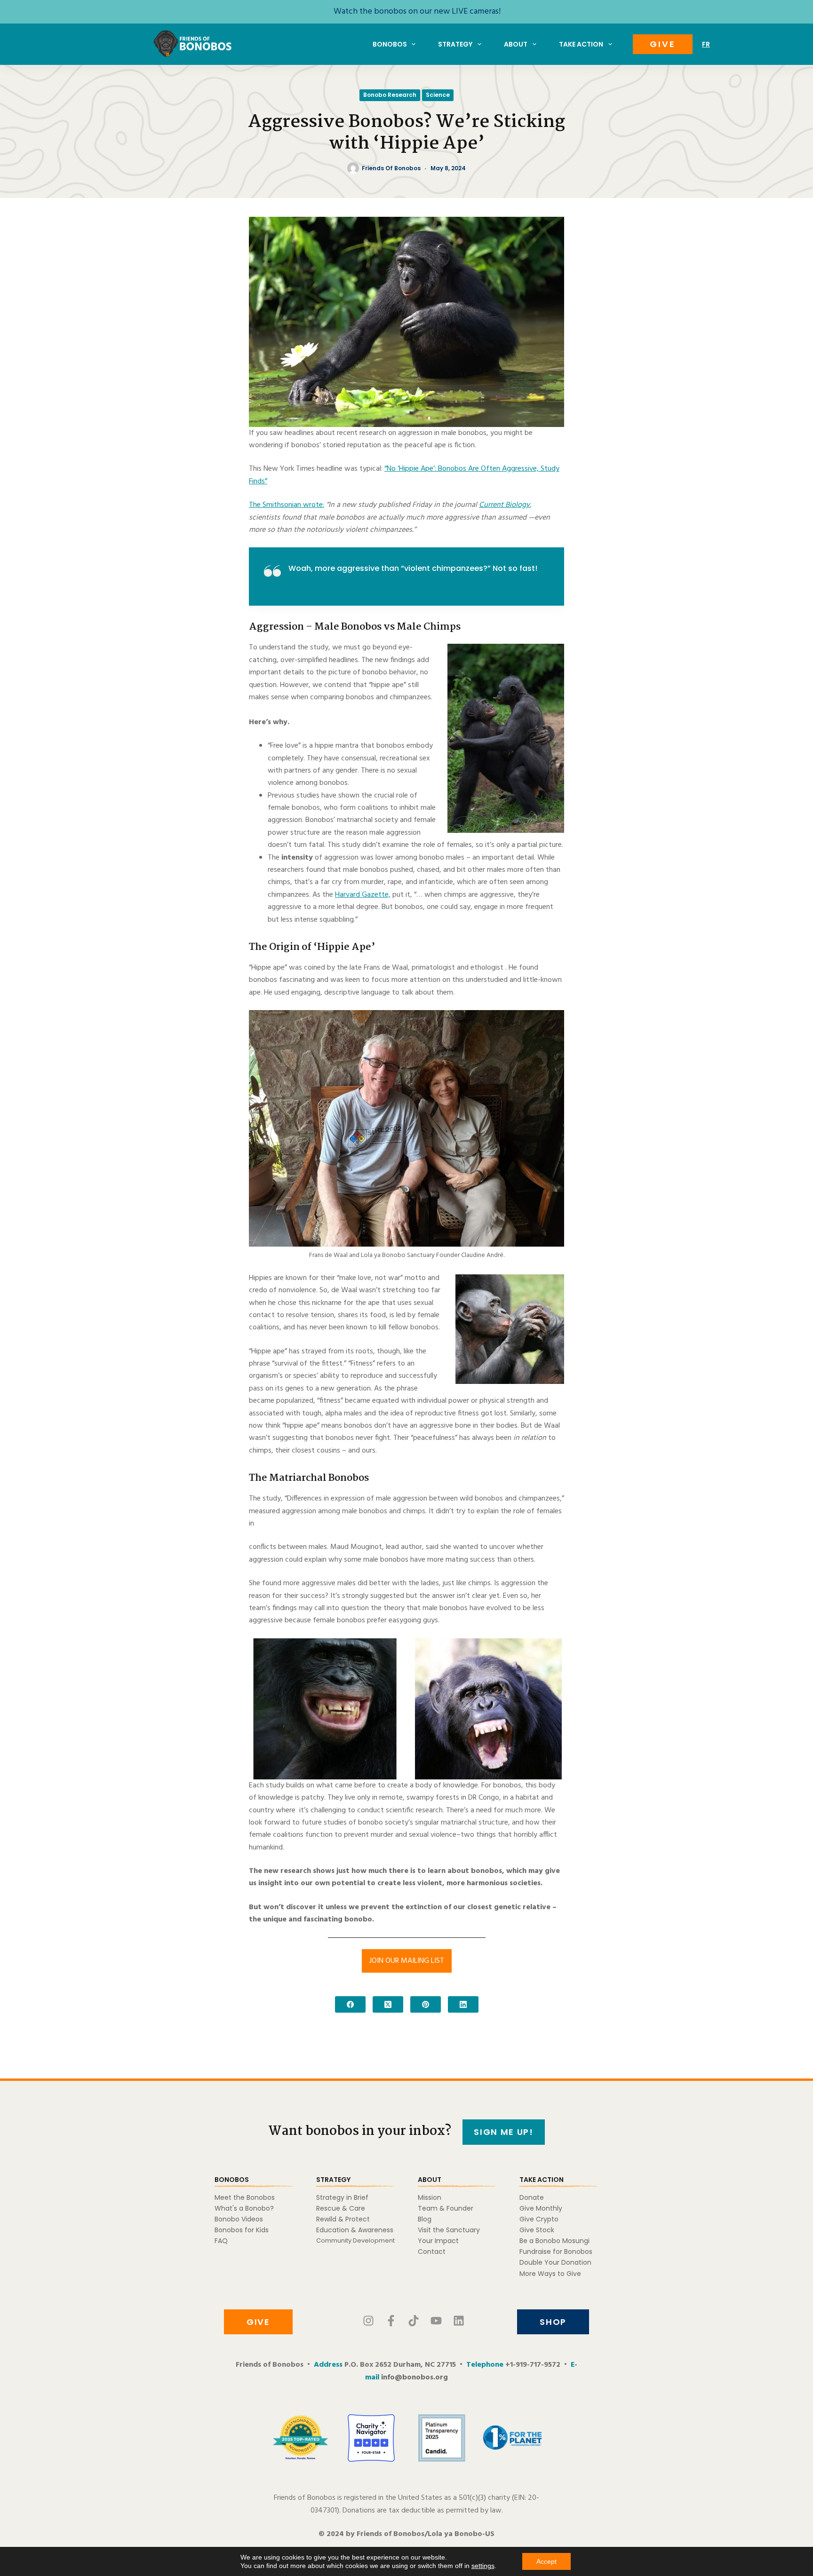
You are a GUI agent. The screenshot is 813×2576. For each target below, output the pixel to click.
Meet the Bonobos (245, 2197)
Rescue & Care (341, 2208)
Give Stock (537, 2230)
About (516, 44)
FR (706, 44)
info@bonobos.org (414, 2378)
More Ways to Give (550, 2274)
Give (663, 44)
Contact (432, 2252)
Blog (425, 2219)
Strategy (455, 44)
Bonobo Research (390, 95)
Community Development (355, 2240)
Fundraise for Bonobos (556, 2252)
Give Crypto (539, 2219)
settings (483, 2566)
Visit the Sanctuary (449, 2230)
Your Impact (438, 2241)
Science (438, 95)
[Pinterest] (426, 2004)
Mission (430, 2197)
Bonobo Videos (239, 2219)
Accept (546, 2561)
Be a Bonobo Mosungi (554, 2241)
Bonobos (390, 44)
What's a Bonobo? (244, 2208)
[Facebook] (350, 2004)
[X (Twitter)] (388, 2004)
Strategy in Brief (342, 2197)
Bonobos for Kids (242, 2230)
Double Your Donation (555, 2262)
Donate (532, 2197)
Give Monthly (541, 2208)
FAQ (221, 2241)
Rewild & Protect (343, 2219)
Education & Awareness (355, 2230)
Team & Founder (446, 2208)
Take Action (581, 44)
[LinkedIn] (463, 2004)
